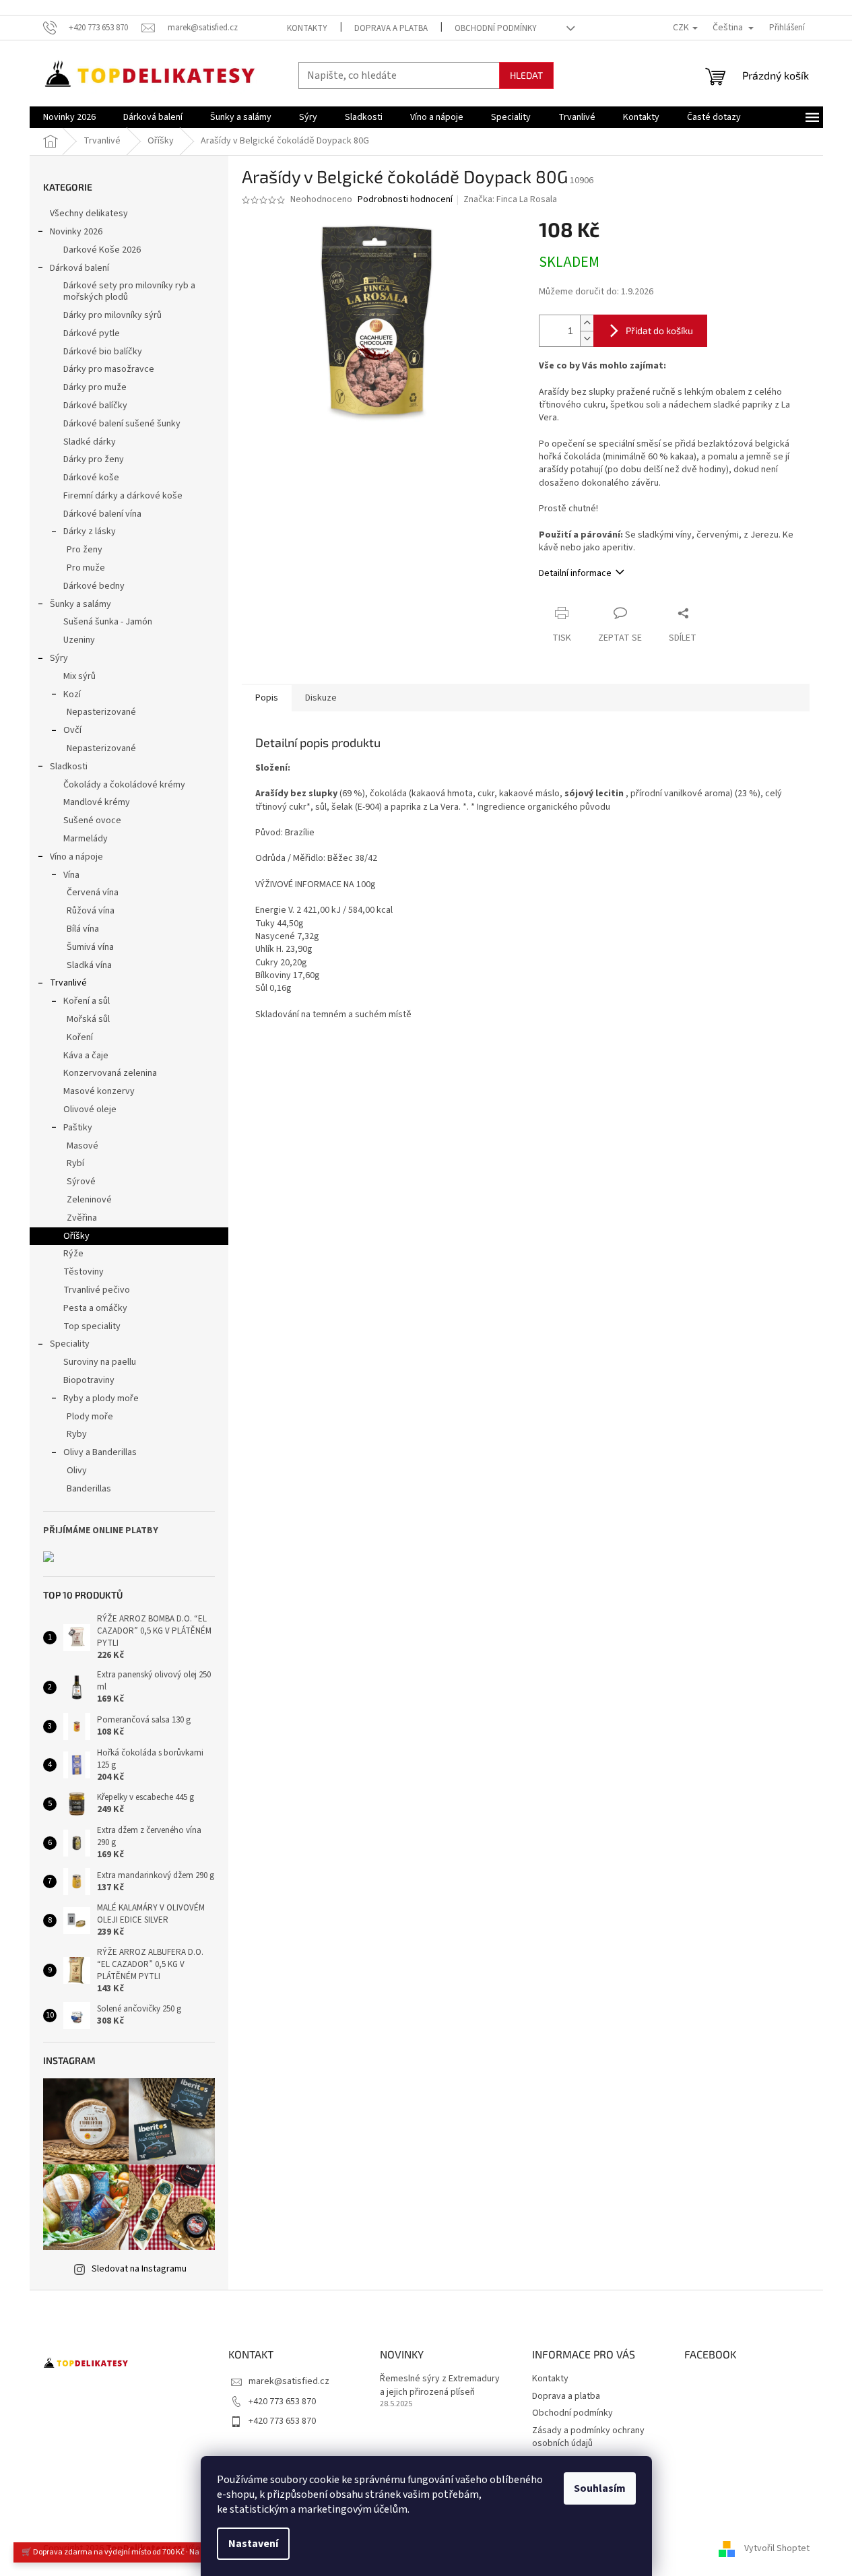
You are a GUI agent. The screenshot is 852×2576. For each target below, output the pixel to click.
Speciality (70, 1344)
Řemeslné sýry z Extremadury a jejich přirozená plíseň (440, 2385)
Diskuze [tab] (321, 698)
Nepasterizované (101, 712)
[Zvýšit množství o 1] (587, 323)
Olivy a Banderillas (100, 1452)
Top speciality (92, 1326)
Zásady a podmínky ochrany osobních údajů (588, 2437)
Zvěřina (82, 1218)
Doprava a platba (391, 28)
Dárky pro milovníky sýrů (112, 315)
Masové (83, 1146)
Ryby (77, 1434)
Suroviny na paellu (100, 1362)
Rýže (73, 1254)
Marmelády (86, 839)
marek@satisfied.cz (289, 2381)
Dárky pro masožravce (109, 369)
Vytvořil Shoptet (777, 2548)
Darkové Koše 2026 (102, 250)
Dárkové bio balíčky (103, 352)
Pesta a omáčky (95, 1308)
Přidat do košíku (659, 330)
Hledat (526, 75)
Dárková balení (79, 268)
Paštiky (78, 1128)
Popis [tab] (267, 698)
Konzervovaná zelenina (110, 1073)
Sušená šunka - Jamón (108, 622)
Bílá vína (83, 929)
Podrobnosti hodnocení (405, 200)
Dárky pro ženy (94, 459)
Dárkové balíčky (95, 406)
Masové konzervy (99, 1091)
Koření (80, 1037)
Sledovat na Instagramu (139, 2269)
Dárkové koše (91, 478)
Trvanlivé (68, 983)
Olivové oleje (90, 1109)
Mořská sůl (88, 1019)
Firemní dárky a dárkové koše (123, 496)
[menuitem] (69, 117)
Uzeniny (79, 640)
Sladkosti (69, 767)
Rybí (75, 1163)
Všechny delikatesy (89, 214)
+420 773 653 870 (282, 2402)
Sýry (59, 658)
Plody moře (90, 1417)
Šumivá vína (90, 947)
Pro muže (86, 568)
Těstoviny (84, 1272)
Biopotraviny (89, 1380)
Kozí (72, 695)
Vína (71, 875)
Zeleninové (89, 1200)
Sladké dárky (90, 442)
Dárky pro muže (95, 387)
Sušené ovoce (92, 820)
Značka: (510, 199)
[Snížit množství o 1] (587, 339)
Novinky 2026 (76, 232)
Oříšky (76, 1236)
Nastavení (253, 2544)
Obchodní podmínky (496, 28)
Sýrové (81, 1182)
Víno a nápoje (76, 857)
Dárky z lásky (90, 532)
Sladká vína (89, 965)
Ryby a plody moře (101, 1398)
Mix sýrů (79, 676)
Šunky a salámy (80, 604)
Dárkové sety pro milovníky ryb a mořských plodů (129, 291)
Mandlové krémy (97, 802)
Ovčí (72, 730)
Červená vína (93, 893)
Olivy (77, 1471)
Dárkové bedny (94, 586)
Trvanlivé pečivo (97, 1290)
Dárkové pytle (92, 333)
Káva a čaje (86, 1056)
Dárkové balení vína (102, 514)
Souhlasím (600, 2488)
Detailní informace (575, 573)
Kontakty (307, 28)
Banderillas (89, 1489)
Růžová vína (91, 911)
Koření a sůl (87, 1001)
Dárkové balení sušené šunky (122, 424)
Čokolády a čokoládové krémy (124, 785)
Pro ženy (85, 550)
